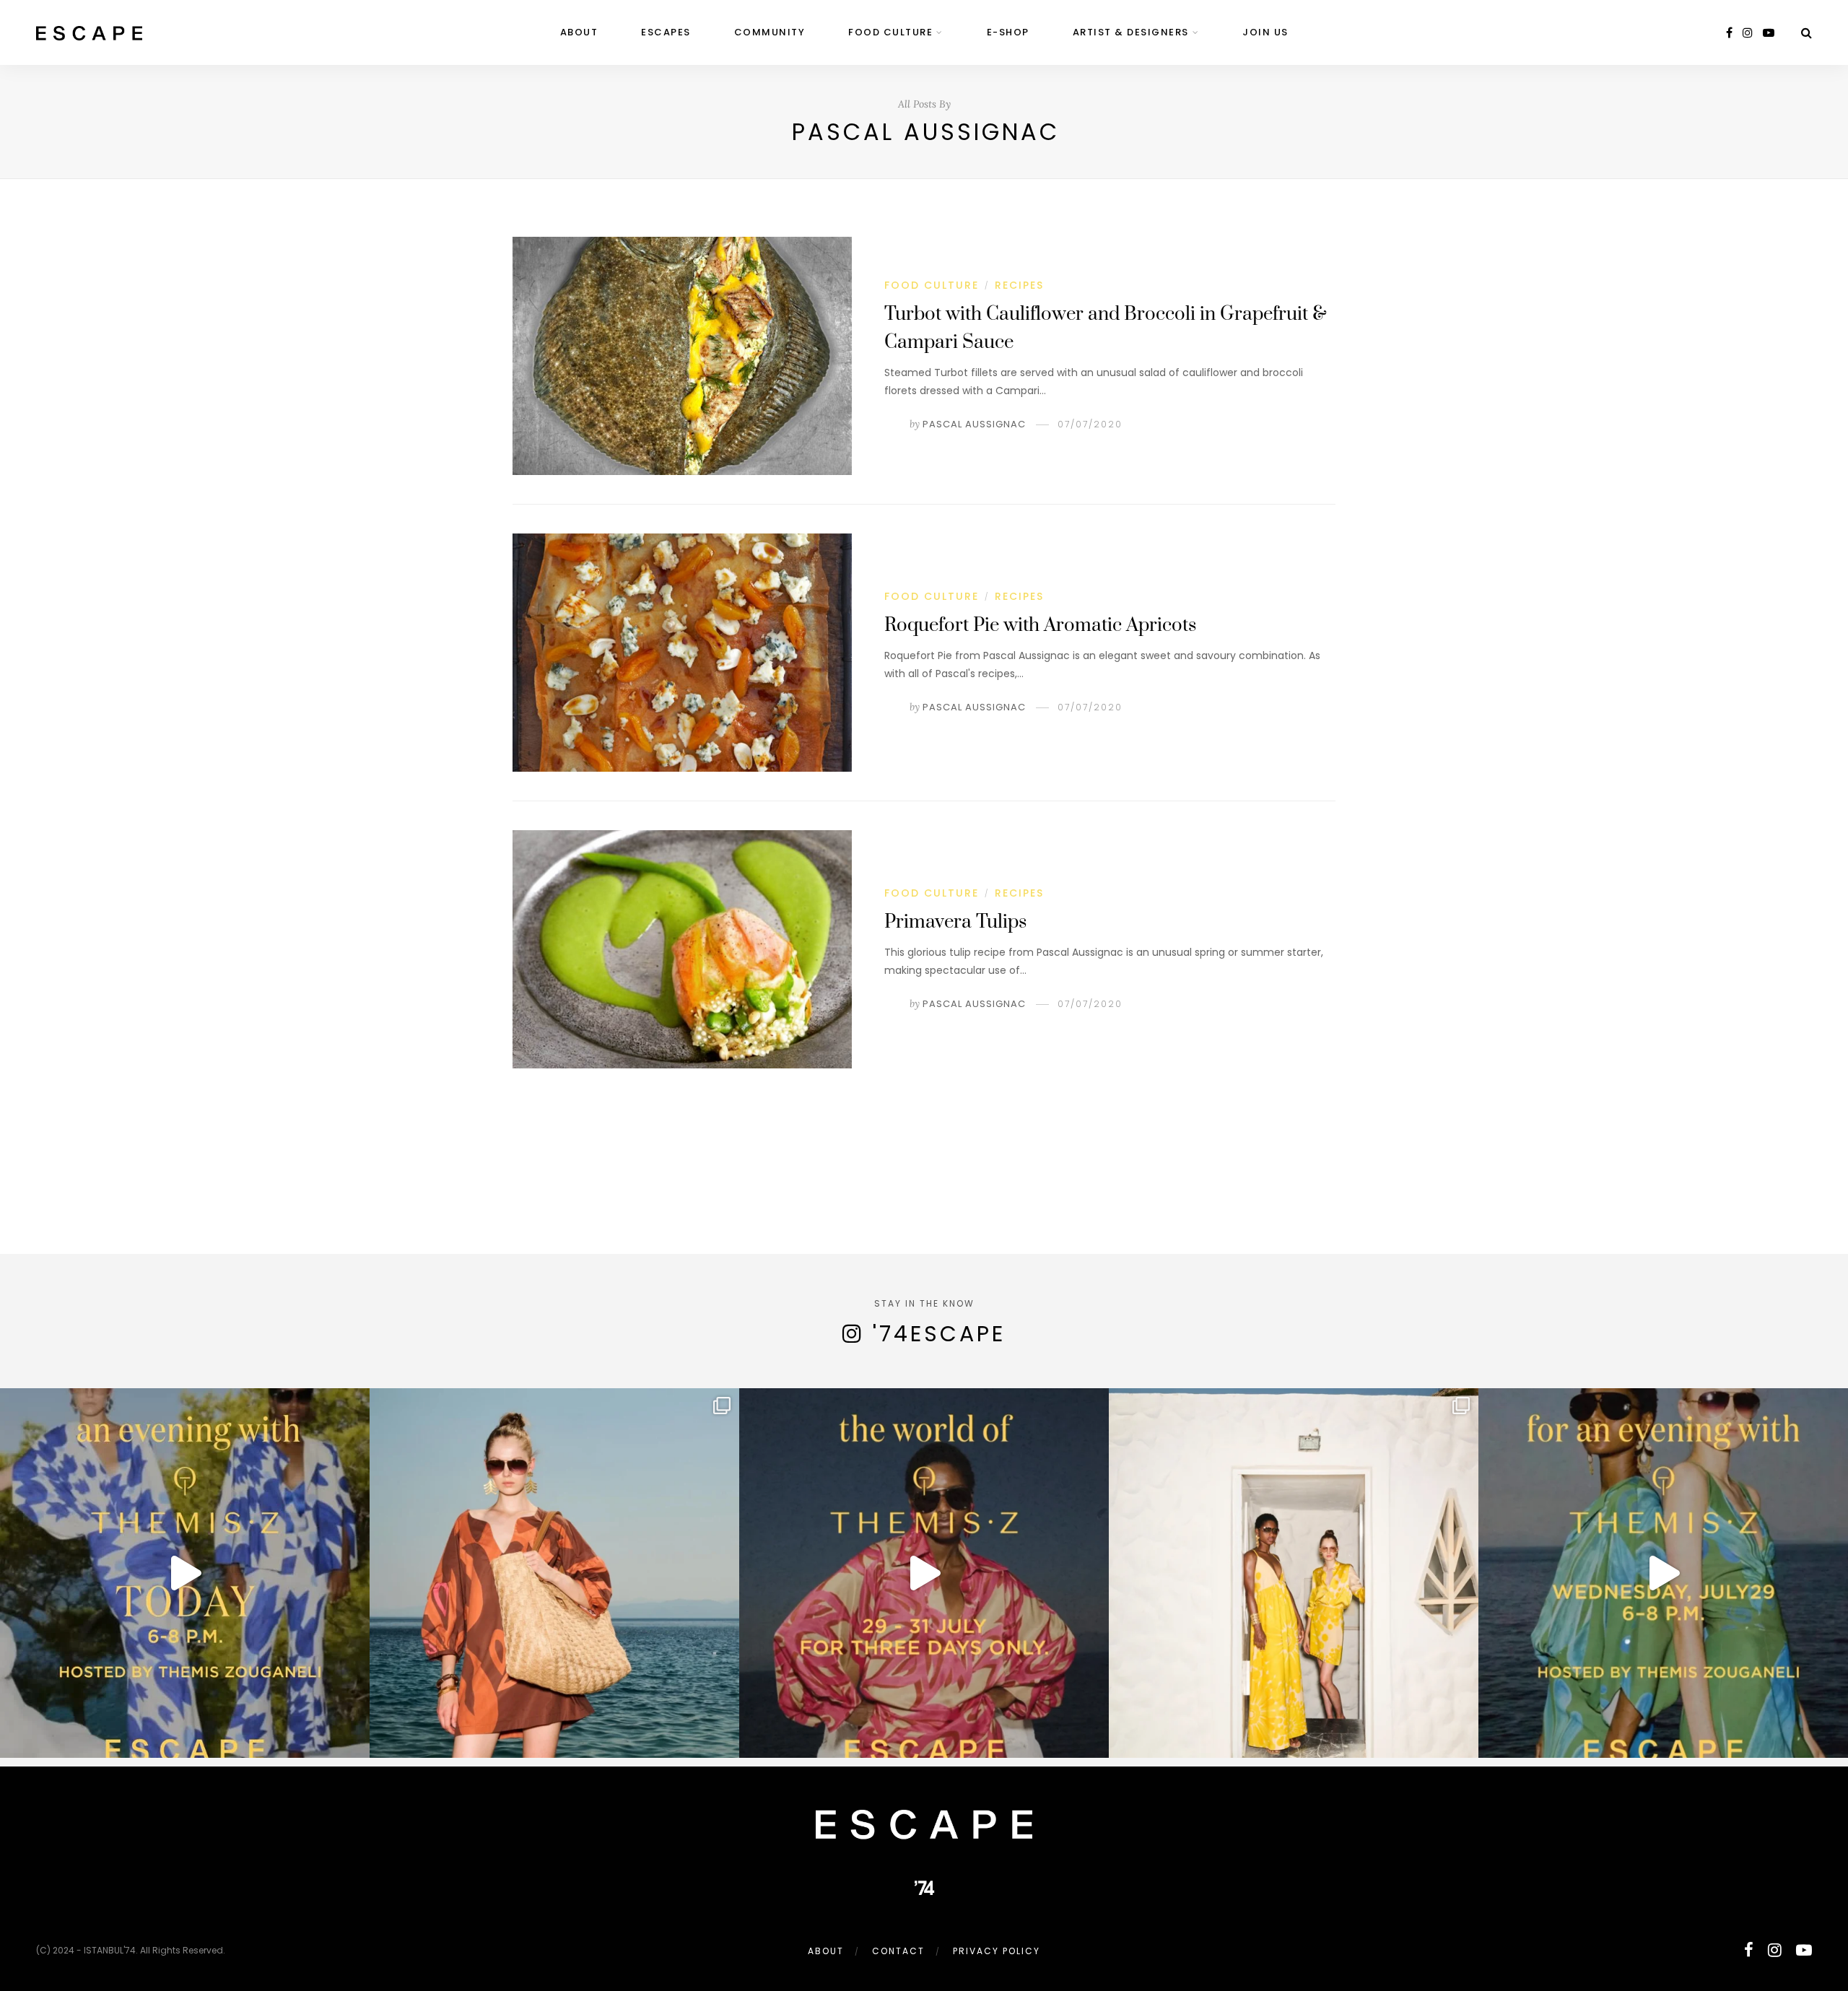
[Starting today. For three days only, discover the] (185, 1573)
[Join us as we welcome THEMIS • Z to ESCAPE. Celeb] (1663, 1573)
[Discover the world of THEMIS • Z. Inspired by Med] (924, 1573)
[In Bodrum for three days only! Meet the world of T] (1294, 1573)
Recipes (1019, 285)
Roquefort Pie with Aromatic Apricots (1040, 626)
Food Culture (890, 32)
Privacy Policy (997, 1951)
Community (770, 32)
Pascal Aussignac (974, 424)
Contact (898, 1951)
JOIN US (1265, 32)
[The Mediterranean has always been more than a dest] (554, 1573)
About (579, 32)
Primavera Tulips (955, 922)
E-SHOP (1008, 32)
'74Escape (939, 1334)
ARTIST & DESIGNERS (1131, 32)
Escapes (666, 32)
